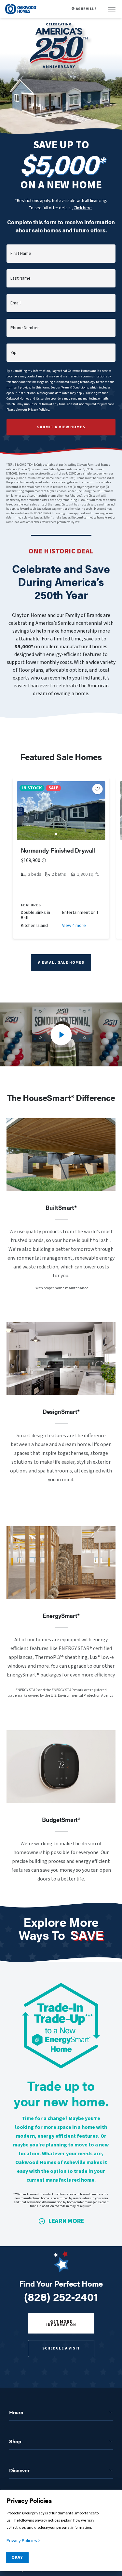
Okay (17, 2557)
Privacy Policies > (24, 2541)
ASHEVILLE (86, 9)
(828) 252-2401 (61, 2296)
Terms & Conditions (75, 388)
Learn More (66, 2221)
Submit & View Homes (61, 427)
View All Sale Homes (61, 963)
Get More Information (61, 2323)
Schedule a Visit (61, 2348)
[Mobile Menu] (112, 9)
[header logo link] (21, 9)
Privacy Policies (39, 410)
